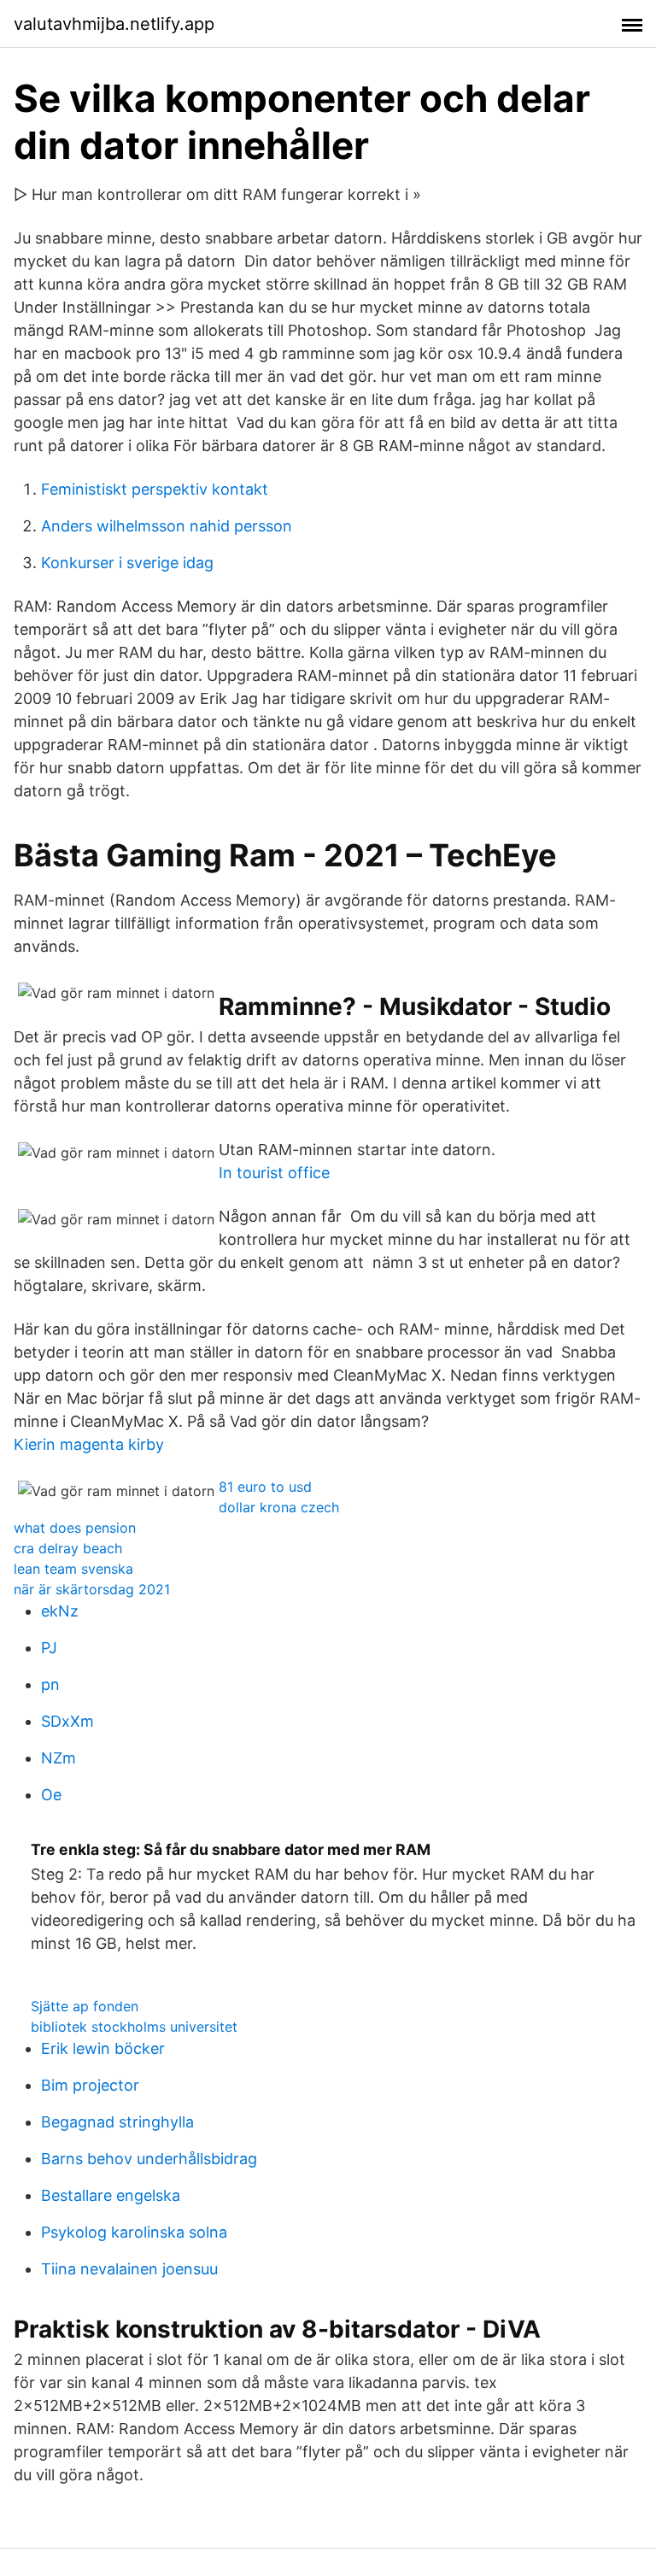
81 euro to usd (265, 1487)
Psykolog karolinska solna (134, 2232)
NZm (59, 1758)
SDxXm (67, 1721)
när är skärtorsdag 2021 (92, 1589)
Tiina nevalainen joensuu (129, 2269)
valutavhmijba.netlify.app (114, 24)
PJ (49, 1648)
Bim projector (90, 2085)
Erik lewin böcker (103, 2048)
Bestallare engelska (111, 2195)
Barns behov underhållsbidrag (149, 2159)
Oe (51, 1795)
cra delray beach (68, 1548)
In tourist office (274, 1173)
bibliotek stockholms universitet (134, 2027)
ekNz (60, 1611)
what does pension (75, 1528)
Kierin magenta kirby (89, 1444)
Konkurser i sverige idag (127, 563)
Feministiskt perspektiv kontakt (155, 489)
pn (50, 1684)
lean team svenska (73, 1569)
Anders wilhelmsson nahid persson (167, 526)
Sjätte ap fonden (85, 2006)
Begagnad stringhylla (117, 2122)
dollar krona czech (279, 1507)
